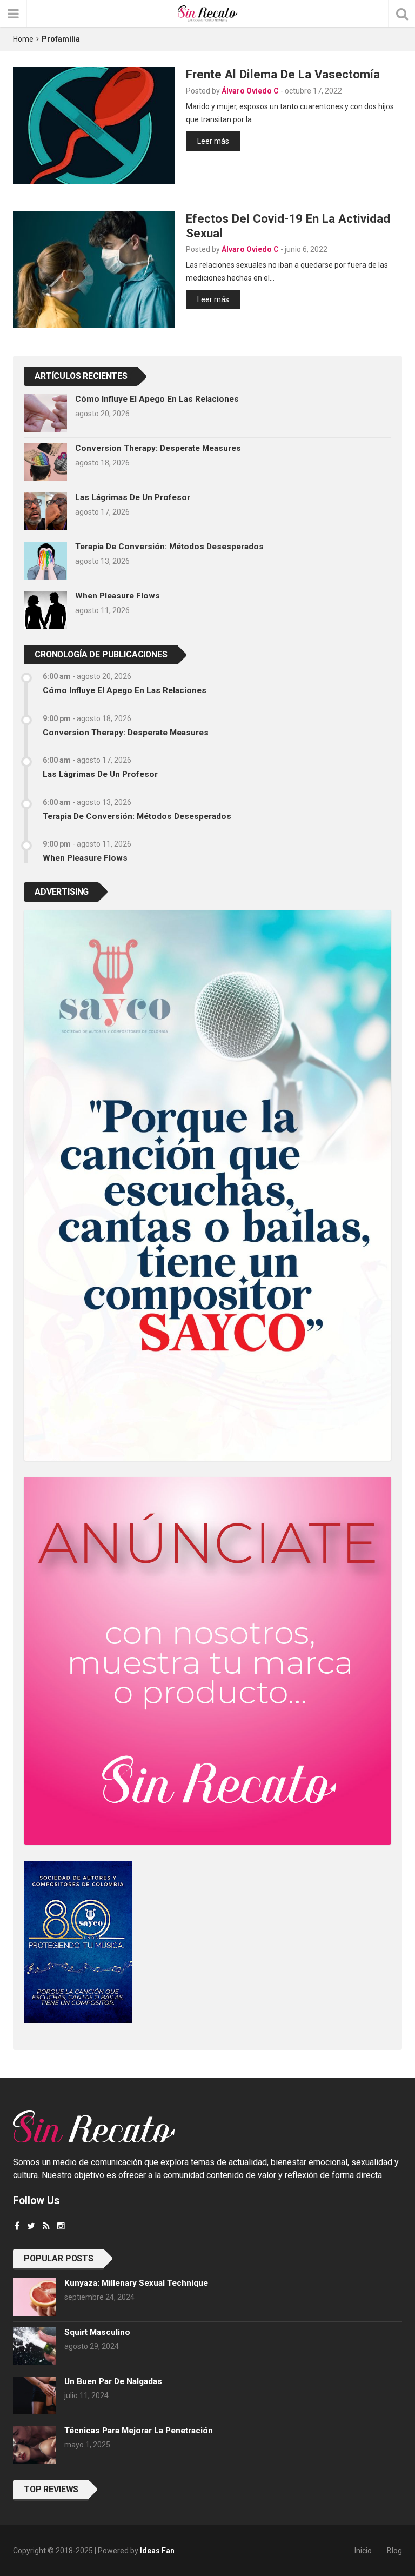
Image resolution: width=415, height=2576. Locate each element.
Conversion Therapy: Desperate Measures (158, 448)
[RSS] (46, 2226)
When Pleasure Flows (118, 596)
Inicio (363, 2551)
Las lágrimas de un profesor (133, 497)
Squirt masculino (97, 2332)
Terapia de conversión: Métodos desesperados (169, 547)
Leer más (213, 141)
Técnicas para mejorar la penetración (139, 2431)
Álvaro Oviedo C (250, 91)
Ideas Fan (157, 2551)
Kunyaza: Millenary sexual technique (136, 2283)
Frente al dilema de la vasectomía (283, 74)
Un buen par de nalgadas (113, 2381)
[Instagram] (61, 2226)
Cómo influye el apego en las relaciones (157, 399)
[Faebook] (17, 2226)
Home (23, 39)
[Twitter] (31, 2226)
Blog (394, 2551)
